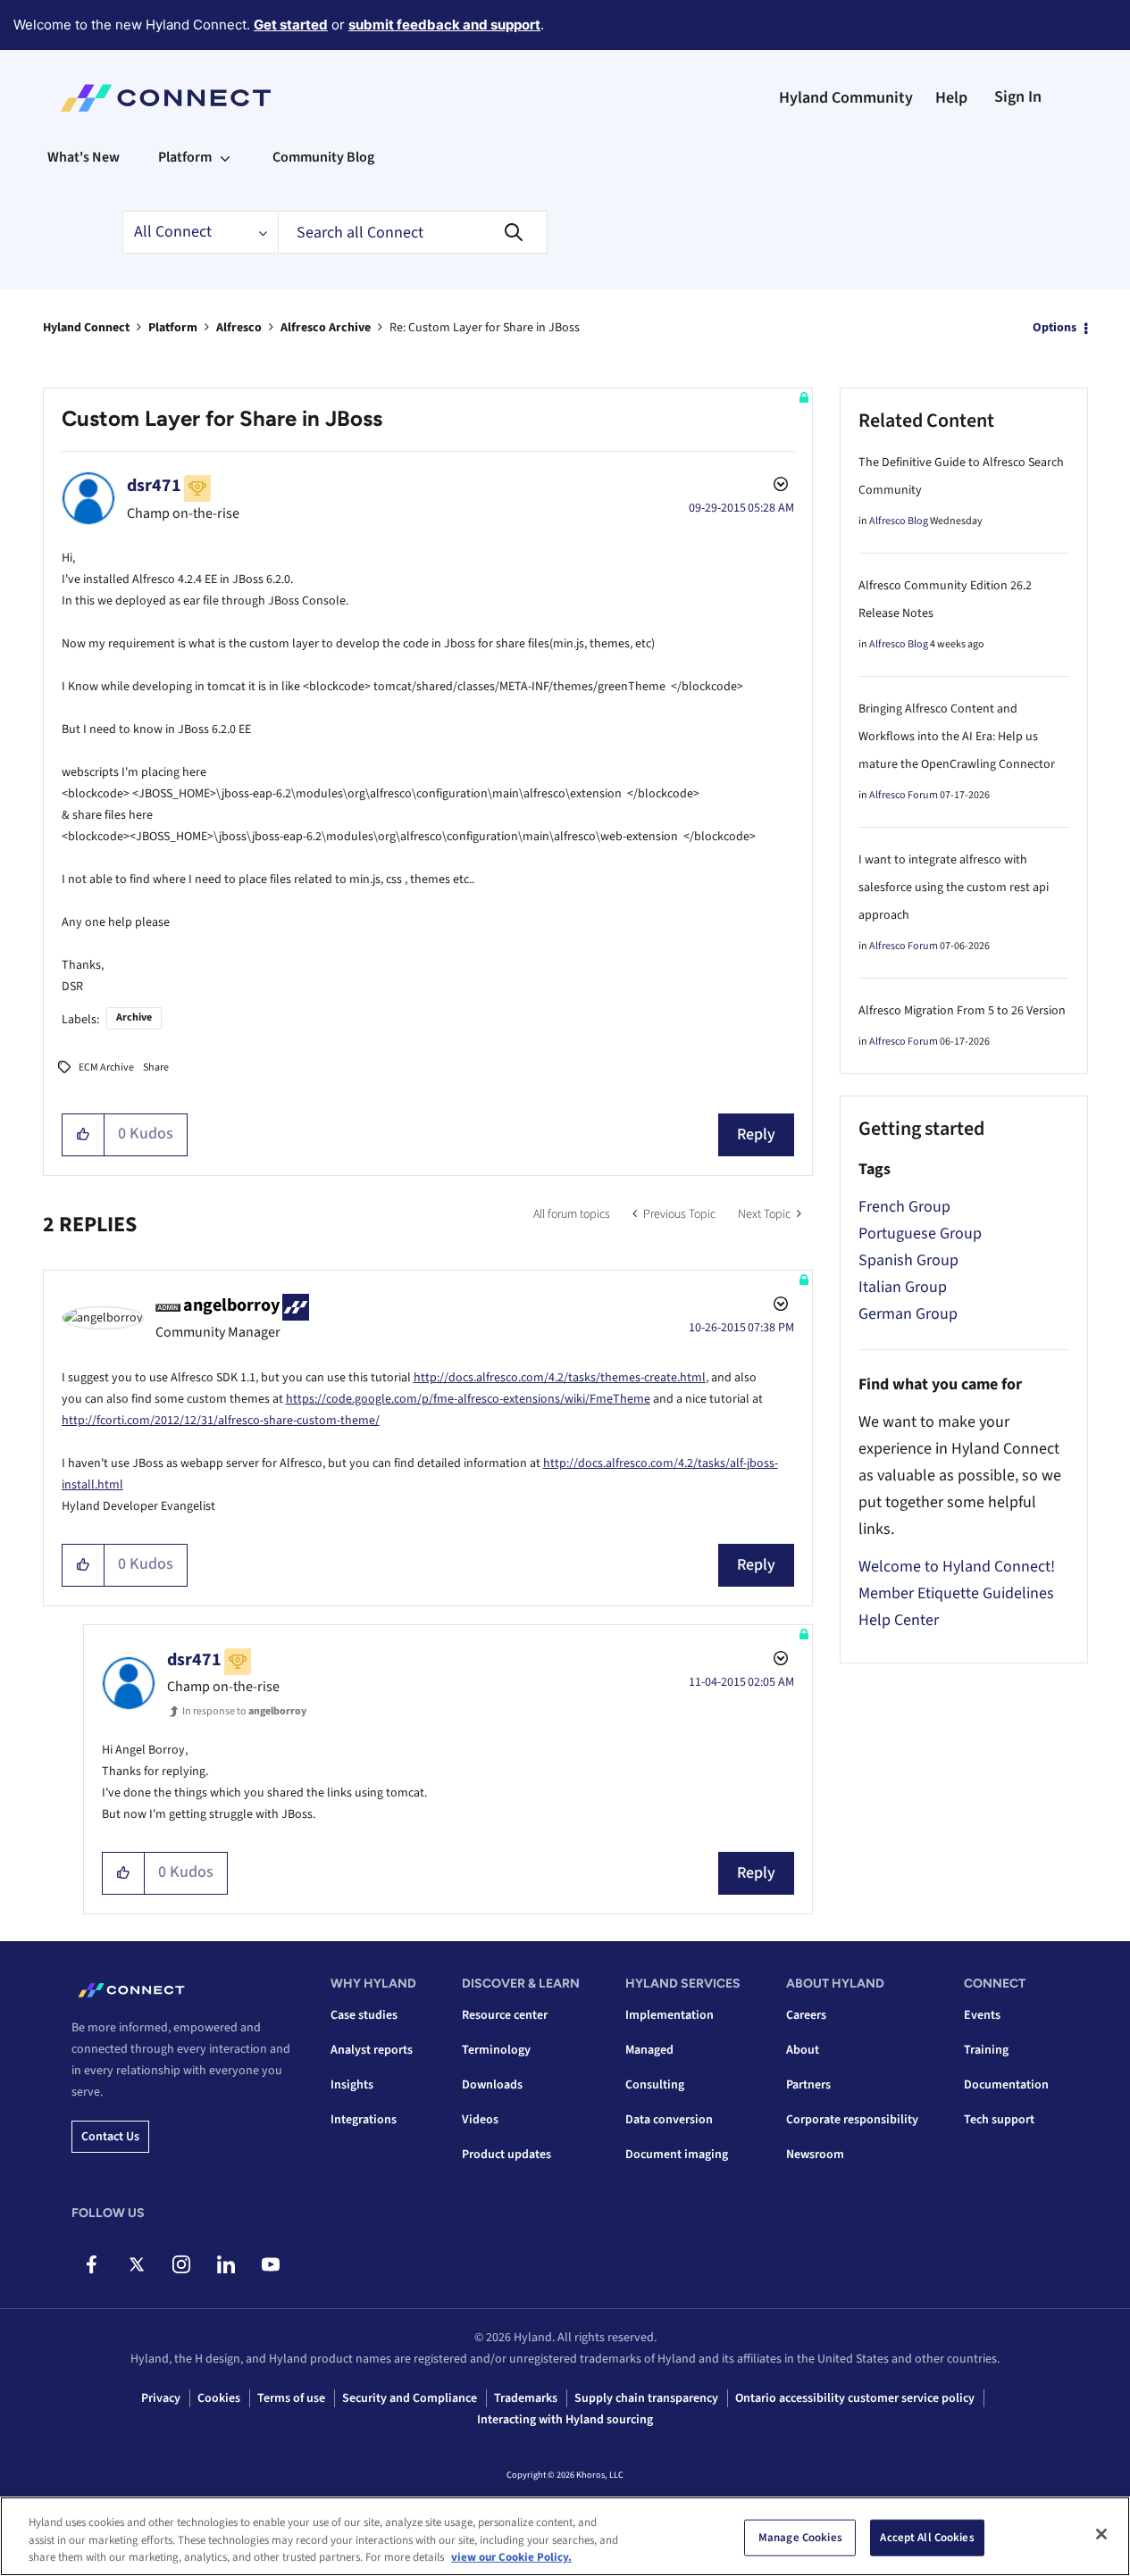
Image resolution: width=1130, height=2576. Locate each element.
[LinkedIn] (226, 2264)
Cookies (219, 2398)
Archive (134, 1017)
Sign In (1018, 97)
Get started (291, 25)
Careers (806, 2015)
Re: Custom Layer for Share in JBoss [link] (485, 328)
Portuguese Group (920, 1234)
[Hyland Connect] (166, 98)
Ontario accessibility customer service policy (855, 2398)
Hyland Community (846, 98)
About (803, 2050)
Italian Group (903, 1287)
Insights (352, 2085)
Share (156, 1067)
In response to (244, 1711)
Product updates (506, 2155)
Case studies (364, 2015)
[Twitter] (136, 2264)
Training (986, 2050)
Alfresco (239, 328)
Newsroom (815, 2155)
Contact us (110, 2137)
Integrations (364, 2120)
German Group (908, 1314)
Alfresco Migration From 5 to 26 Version (962, 1011)
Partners (808, 2085)
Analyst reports (372, 2050)
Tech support (999, 2120)
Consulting (655, 2085)
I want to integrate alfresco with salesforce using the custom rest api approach (954, 888)
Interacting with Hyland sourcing (565, 2420)
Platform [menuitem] (185, 157)
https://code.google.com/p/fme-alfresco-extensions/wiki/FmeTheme (468, 1399)
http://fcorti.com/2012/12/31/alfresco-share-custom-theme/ (221, 1421)
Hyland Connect (86, 328)
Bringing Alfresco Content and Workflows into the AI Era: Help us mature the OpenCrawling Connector (957, 737)
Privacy (161, 2398)
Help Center (899, 1620)
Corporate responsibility (852, 2120)
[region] (565, 2536)
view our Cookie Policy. (511, 2557)
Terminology (496, 2050)
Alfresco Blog (899, 521)
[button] (84, 1135)
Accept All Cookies (927, 2537)
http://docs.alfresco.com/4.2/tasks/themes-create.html (560, 1378)
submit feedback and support (444, 25)
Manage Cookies (800, 2537)
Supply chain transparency (646, 2398)
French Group (904, 1207)
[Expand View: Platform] (225, 157)
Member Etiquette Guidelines (956, 1593)
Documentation (1006, 2085)
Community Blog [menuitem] (323, 157)
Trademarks (526, 2398)
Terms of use (291, 2398)
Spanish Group (908, 1260)
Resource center (505, 2015)
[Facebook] (92, 2264)
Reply (756, 1134)
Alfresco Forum (904, 795)
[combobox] (413, 232)
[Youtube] (270, 2264)
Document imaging (677, 2155)
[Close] (1101, 2534)
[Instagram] (181, 2264)
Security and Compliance (410, 2398)
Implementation (670, 2015)
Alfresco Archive (326, 328)
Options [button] (1055, 328)
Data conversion (669, 2120)
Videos (480, 2120)
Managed (649, 2050)
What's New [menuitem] (84, 157)
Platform (173, 328)
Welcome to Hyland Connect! (957, 1567)
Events (982, 2015)
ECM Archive (106, 1067)
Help (951, 98)
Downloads (492, 2085)
